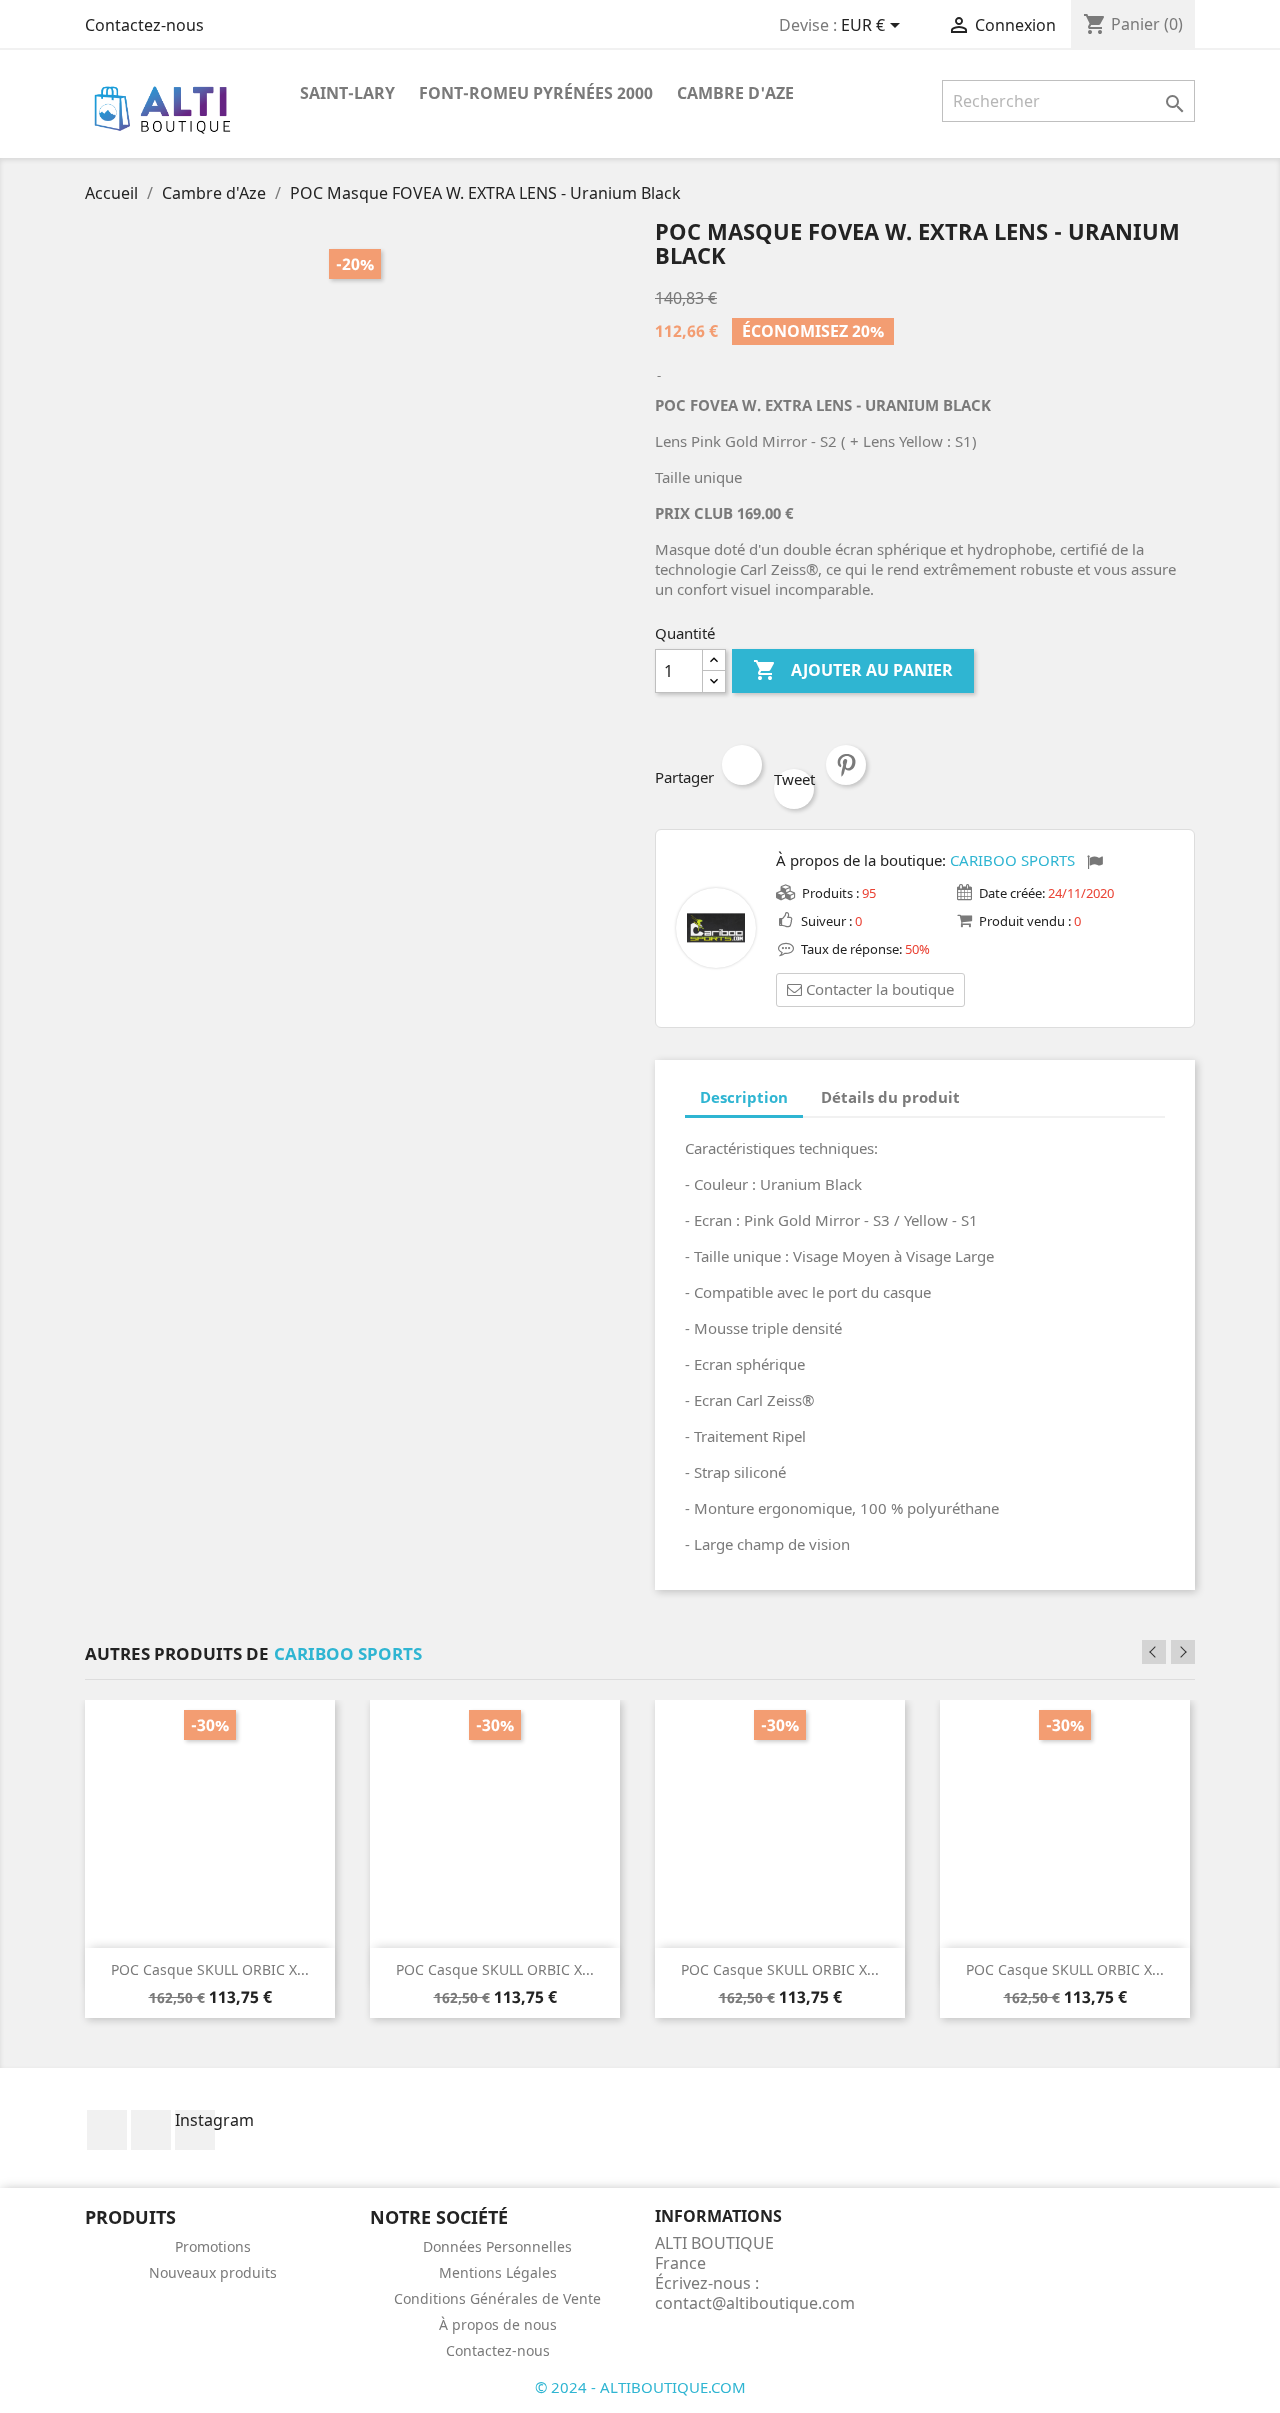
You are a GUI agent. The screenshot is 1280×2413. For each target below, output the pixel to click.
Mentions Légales (498, 2272)
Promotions (213, 2246)
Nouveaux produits (213, 2272)
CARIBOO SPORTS (1012, 860)
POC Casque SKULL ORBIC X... (210, 1969)
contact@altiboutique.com (755, 2303)
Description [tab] (744, 1097)
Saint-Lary (347, 93)
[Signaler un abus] (1095, 862)
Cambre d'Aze (735, 93)
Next (1183, 1652)
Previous (1154, 1652)
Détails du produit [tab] (890, 1097)
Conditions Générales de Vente (497, 2298)
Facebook (107, 2130)
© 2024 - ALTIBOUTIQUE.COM (640, 2387)
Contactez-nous (144, 25)
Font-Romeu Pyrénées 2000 (536, 93)
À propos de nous (498, 2324)
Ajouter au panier (853, 670)
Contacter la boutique (880, 989)
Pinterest (846, 765)
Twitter (151, 2130)
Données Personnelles (497, 2246)
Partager (742, 765)
